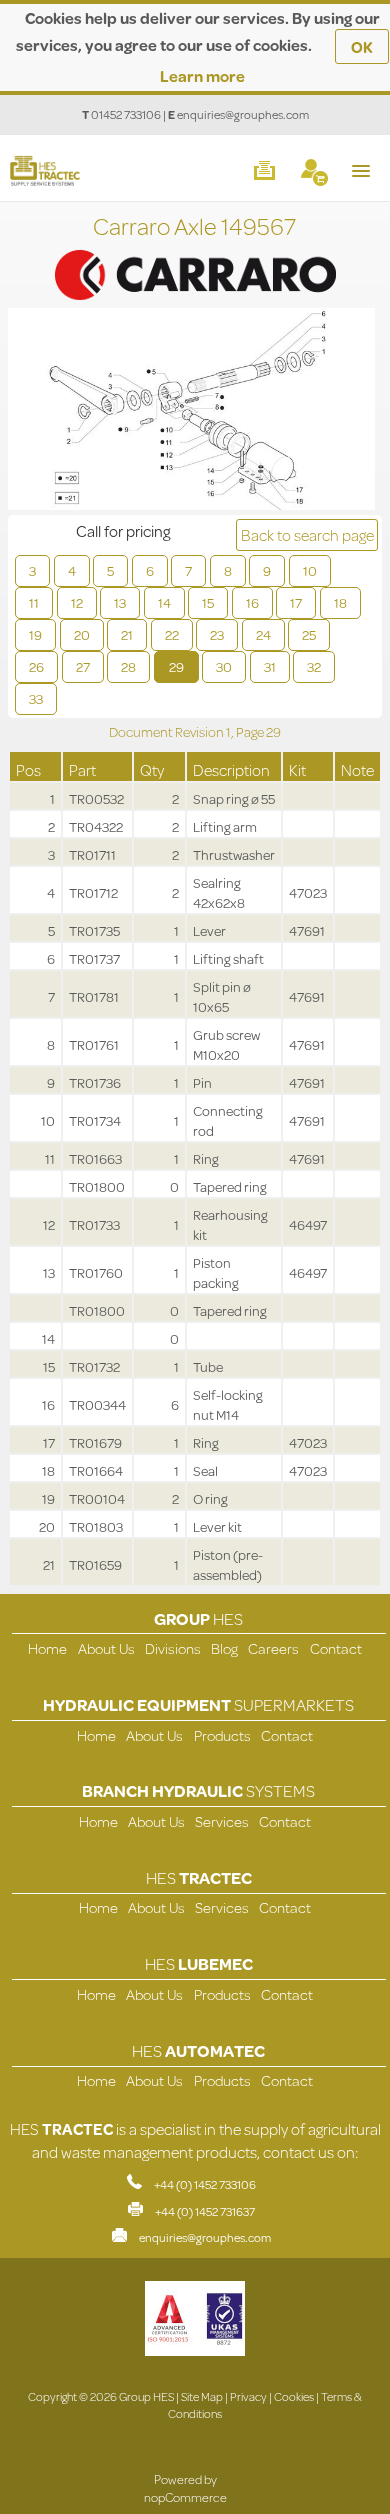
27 (83, 667)
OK (362, 46)
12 (77, 603)
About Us (106, 1648)
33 (36, 699)
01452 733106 (126, 114)
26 (36, 667)
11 (34, 603)
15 (208, 603)
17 (296, 603)
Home (47, 1648)
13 (120, 603)
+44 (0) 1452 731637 (205, 2211)
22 (172, 635)
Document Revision (167, 732)
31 (270, 667)
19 (35, 635)
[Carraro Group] (195, 254)
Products (222, 1735)
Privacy (248, 2396)
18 (340, 603)
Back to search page (307, 534)
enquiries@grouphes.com (243, 114)
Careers (273, 1648)
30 (224, 667)
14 (164, 603)
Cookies (294, 2396)
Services (222, 1821)
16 (252, 603)
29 (176, 667)
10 (310, 571)
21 (127, 635)
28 (128, 667)
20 (82, 635)
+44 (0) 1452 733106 (205, 2184)
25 (309, 635)
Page (251, 732)
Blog (224, 1648)
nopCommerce (185, 2497)
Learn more (202, 75)
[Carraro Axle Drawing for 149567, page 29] (191, 411)
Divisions (173, 1648)
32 (314, 667)
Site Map (202, 2396)
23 (217, 635)
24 (263, 635)
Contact (336, 1648)
